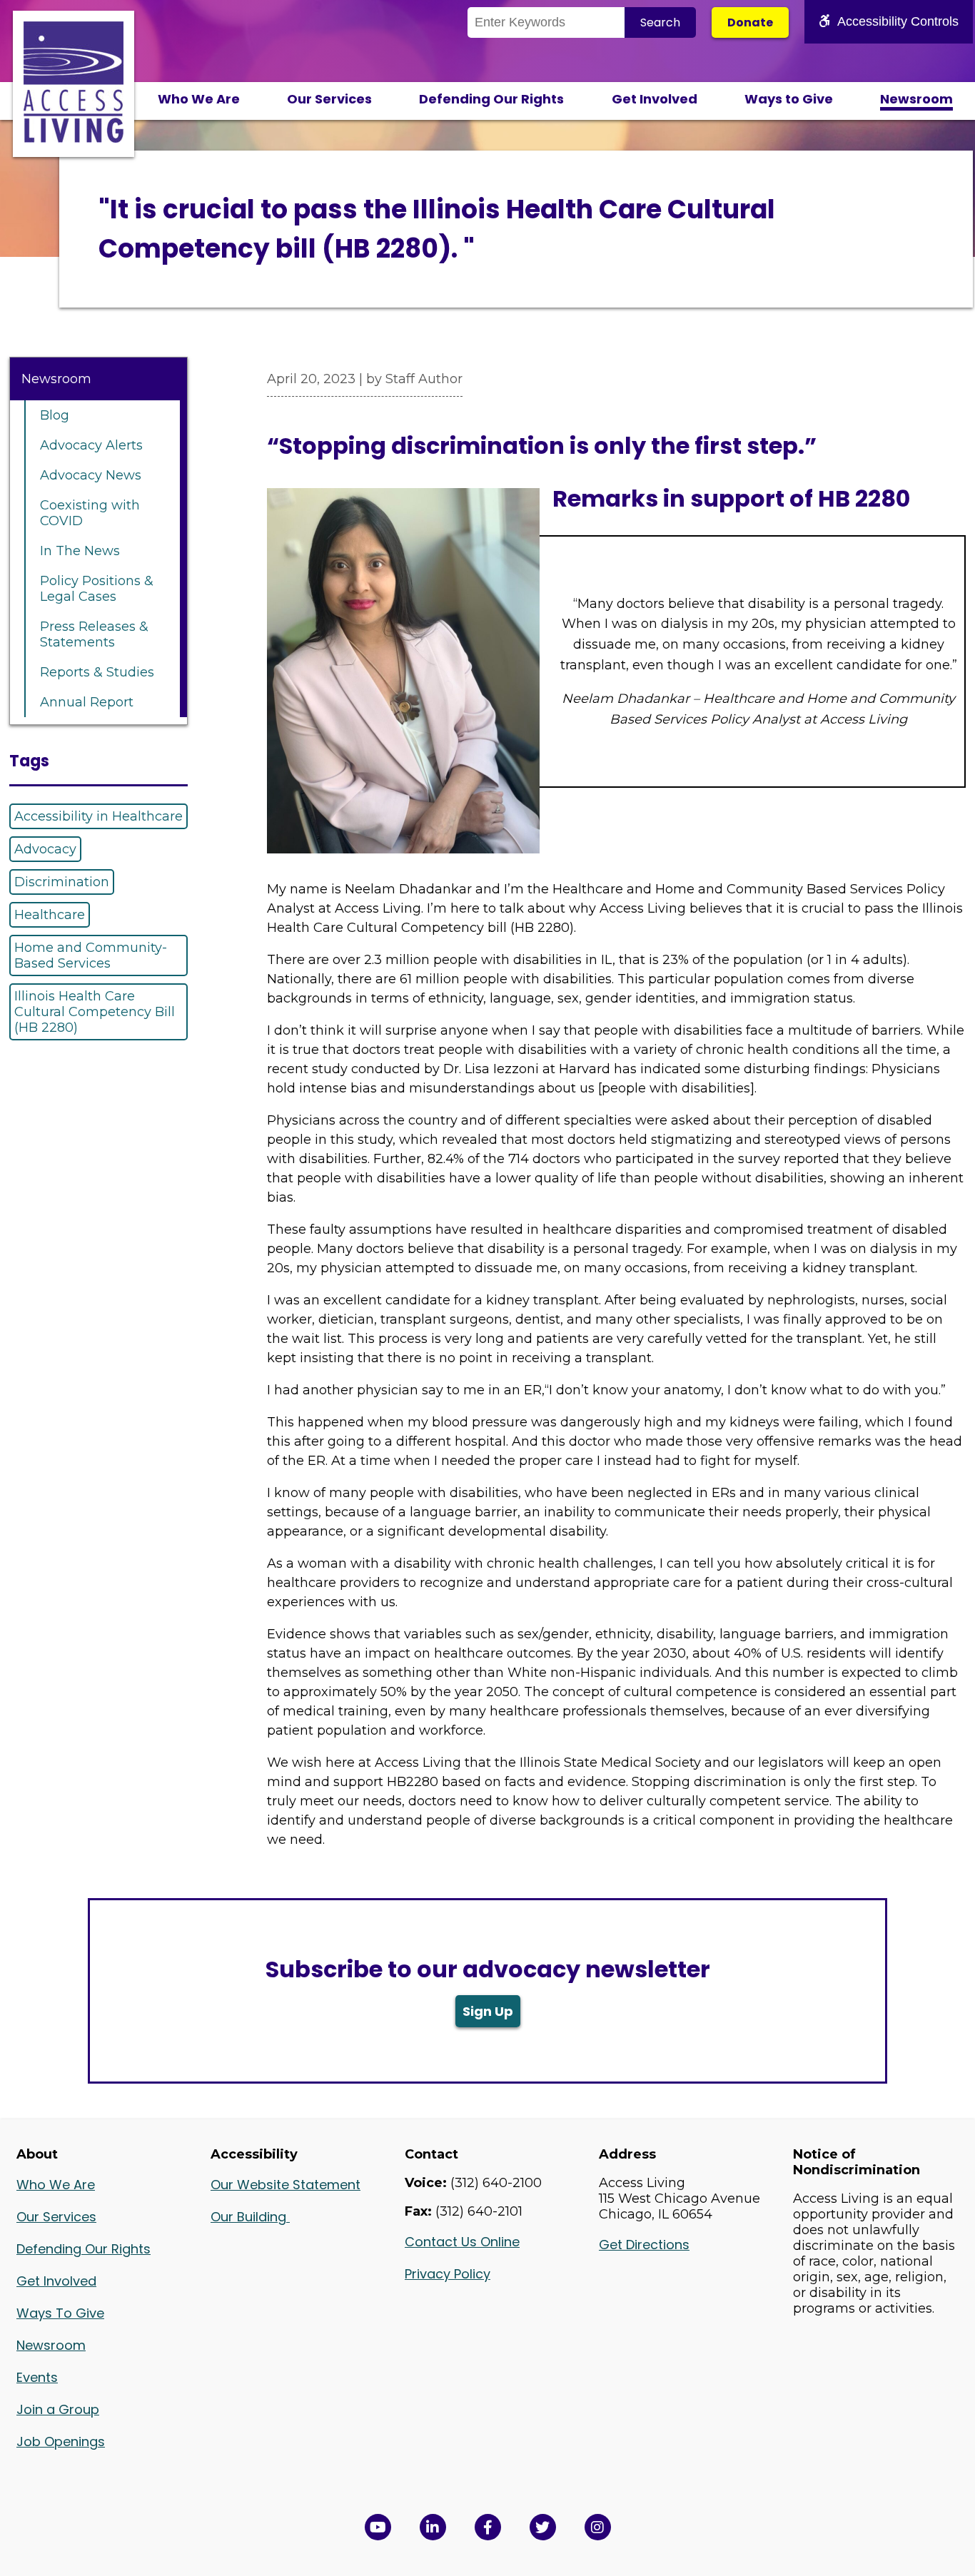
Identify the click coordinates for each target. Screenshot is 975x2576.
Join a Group (58, 2409)
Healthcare (50, 915)
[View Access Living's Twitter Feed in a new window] (543, 2527)
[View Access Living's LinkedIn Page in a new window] (433, 2527)
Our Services (329, 99)
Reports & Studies (97, 672)
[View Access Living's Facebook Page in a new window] (488, 2527)
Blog (55, 415)
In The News (80, 551)
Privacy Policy (448, 2274)
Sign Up (488, 2011)
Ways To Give (60, 2313)
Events (37, 2377)
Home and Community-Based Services (91, 955)
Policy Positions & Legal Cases (97, 589)
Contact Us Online (462, 2242)
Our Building (250, 2217)
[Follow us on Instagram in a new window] (598, 2527)
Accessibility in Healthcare (98, 816)
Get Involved (655, 99)
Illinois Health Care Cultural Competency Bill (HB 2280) (95, 1012)
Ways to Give (789, 99)
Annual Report (87, 702)
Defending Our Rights (491, 99)
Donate (750, 22)
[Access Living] (74, 138)
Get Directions (644, 2245)
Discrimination (62, 882)
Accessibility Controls (898, 21)
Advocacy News (91, 475)
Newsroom (916, 99)
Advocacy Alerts (91, 445)
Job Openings (61, 2441)
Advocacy (45, 849)
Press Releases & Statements (94, 634)
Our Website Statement (286, 2185)
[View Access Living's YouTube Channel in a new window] (378, 2527)
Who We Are (199, 99)
